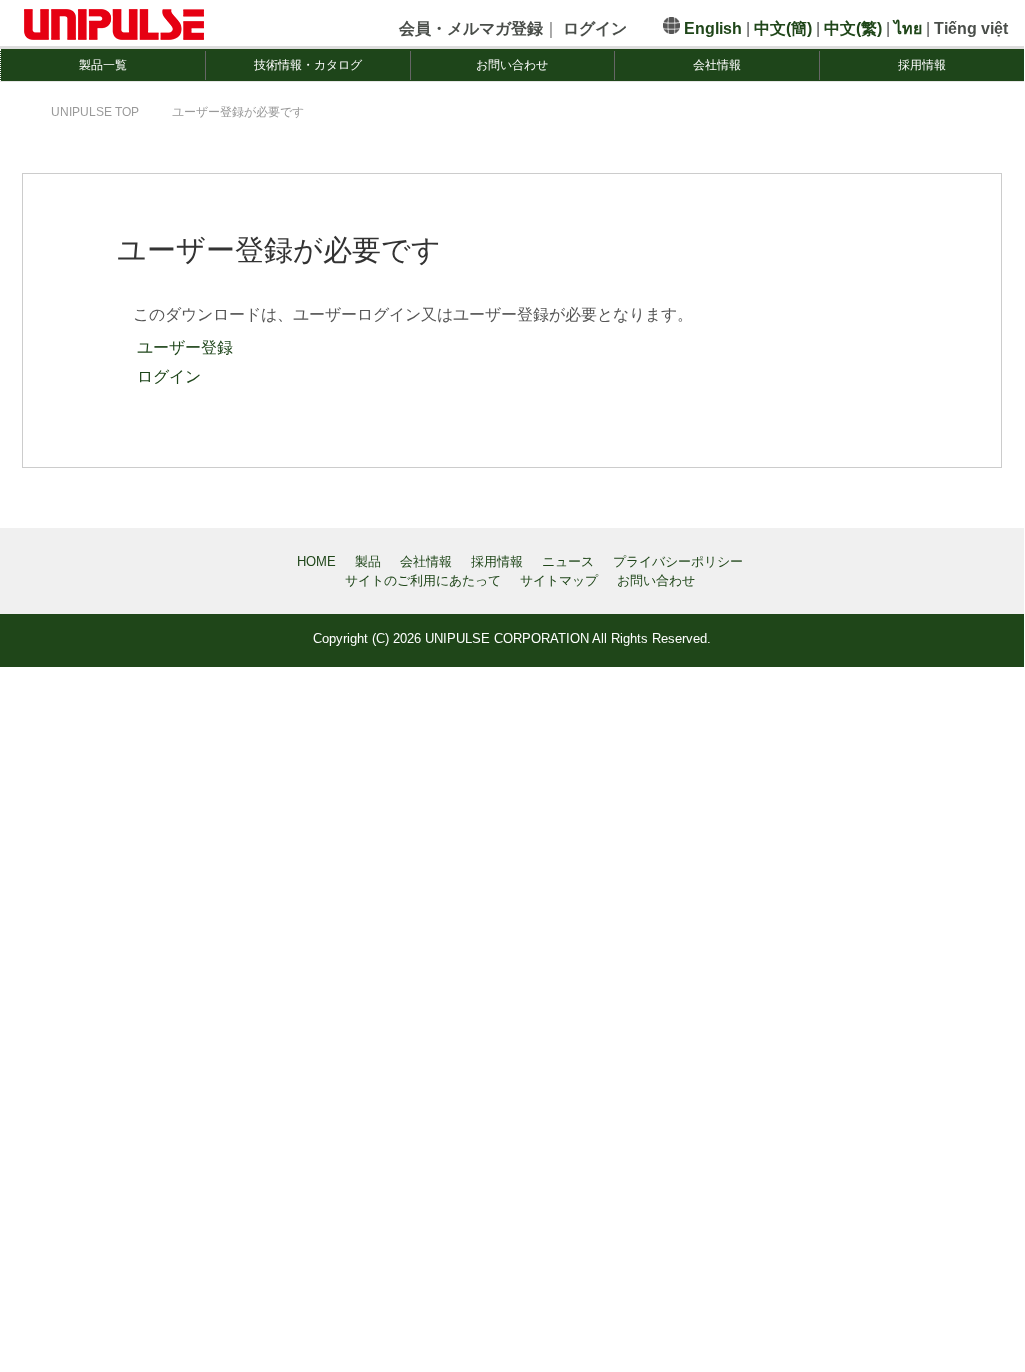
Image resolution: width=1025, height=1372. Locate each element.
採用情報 (922, 65)
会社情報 (717, 65)
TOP (95, 112)
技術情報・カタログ (308, 65)
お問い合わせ (512, 65)
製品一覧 (103, 65)
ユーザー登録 (183, 347)
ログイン (167, 376)
